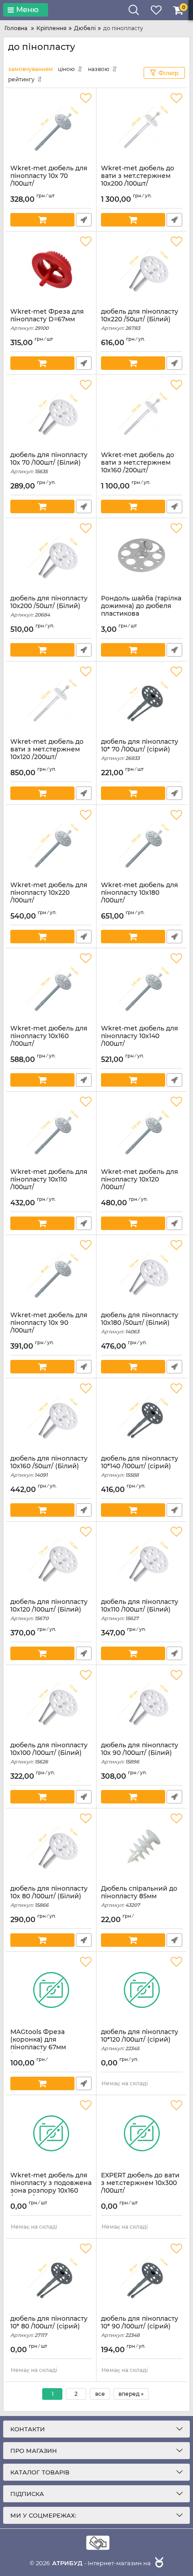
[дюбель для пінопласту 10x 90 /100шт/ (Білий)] (142, 1703)
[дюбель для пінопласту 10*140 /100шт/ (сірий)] (142, 1417)
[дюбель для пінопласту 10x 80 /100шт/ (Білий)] (51, 1847)
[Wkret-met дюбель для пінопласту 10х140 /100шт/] (142, 986)
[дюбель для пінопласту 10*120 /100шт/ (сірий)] (142, 1990)
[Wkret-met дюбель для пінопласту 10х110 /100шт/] (51, 1130)
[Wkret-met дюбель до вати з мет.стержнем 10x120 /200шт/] (51, 700)
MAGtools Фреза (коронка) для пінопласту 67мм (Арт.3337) (38, 2047)
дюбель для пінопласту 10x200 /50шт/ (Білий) (49, 606)
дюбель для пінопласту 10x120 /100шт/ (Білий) (49, 1610)
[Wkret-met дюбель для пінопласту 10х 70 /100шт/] (51, 126)
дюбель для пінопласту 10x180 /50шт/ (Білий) (140, 1323)
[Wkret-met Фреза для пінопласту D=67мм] (51, 270)
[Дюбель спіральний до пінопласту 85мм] (142, 1847)
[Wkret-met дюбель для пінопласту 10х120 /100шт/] (142, 1130)
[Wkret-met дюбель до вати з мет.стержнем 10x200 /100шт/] (142, 126)
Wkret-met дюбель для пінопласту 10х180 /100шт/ (140, 897)
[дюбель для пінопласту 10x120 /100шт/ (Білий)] (51, 1560)
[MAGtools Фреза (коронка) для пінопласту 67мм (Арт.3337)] (51, 1990)
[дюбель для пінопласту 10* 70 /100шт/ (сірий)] (142, 700)
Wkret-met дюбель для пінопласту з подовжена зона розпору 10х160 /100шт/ (51, 2191)
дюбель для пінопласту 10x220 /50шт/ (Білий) (140, 320)
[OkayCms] (158, 2563)
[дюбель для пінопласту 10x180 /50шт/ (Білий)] (142, 1273)
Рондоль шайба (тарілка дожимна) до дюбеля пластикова (141, 610)
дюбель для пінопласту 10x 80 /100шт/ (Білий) (49, 1896)
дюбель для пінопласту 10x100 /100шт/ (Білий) (49, 1753)
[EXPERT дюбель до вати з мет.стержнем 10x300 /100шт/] (142, 2133)
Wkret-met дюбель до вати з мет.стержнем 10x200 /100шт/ (138, 180)
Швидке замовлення (84, 220)
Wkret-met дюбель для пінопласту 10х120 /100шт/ (140, 1183)
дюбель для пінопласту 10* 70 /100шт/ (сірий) (140, 750)
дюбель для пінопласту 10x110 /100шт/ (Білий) (140, 1610)
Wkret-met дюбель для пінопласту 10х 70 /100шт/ (49, 180)
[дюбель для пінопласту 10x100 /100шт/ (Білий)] (51, 1703)
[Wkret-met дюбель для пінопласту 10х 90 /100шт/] (51, 1273)
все (100, 2394)
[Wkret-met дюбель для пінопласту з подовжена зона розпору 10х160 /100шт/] (51, 2133)
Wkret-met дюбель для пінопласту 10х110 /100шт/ (49, 1183)
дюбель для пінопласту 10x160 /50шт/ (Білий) (49, 1466)
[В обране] (86, 98)
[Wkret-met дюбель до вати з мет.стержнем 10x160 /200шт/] (142, 413)
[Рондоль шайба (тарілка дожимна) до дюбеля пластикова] (142, 556)
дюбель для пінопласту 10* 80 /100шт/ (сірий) (49, 2327)
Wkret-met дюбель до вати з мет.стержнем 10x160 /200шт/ (138, 466)
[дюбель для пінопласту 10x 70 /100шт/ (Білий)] (51, 413)
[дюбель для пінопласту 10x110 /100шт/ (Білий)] (142, 1560)
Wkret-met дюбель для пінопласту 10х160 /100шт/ (49, 1040)
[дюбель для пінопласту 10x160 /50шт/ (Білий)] (51, 1417)
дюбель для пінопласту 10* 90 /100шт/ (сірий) (140, 2327)
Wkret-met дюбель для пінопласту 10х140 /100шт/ (140, 1040)
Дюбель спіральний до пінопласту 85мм (139, 1896)
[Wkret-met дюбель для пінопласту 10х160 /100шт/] (51, 986)
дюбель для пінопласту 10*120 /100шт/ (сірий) (140, 2040)
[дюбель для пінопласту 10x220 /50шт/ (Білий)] (142, 270)
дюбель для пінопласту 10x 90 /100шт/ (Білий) (140, 1753)
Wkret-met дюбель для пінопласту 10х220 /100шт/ (49, 897)
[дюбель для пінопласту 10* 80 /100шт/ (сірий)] (51, 2277)
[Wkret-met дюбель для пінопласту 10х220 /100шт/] (51, 843)
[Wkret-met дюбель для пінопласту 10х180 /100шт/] (142, 843)
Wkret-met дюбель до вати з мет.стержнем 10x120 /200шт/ (47, 753)
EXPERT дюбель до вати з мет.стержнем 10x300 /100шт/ (140, 2187)
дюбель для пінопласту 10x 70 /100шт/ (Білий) (49, 463)
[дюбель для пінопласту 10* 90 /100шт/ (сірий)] (142, 2277)
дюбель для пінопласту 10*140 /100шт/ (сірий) (140, 1466)
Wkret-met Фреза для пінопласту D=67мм (47, 320)
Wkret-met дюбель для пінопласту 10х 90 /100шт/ (49, 1327)
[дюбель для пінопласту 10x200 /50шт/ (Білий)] (51, 556)
